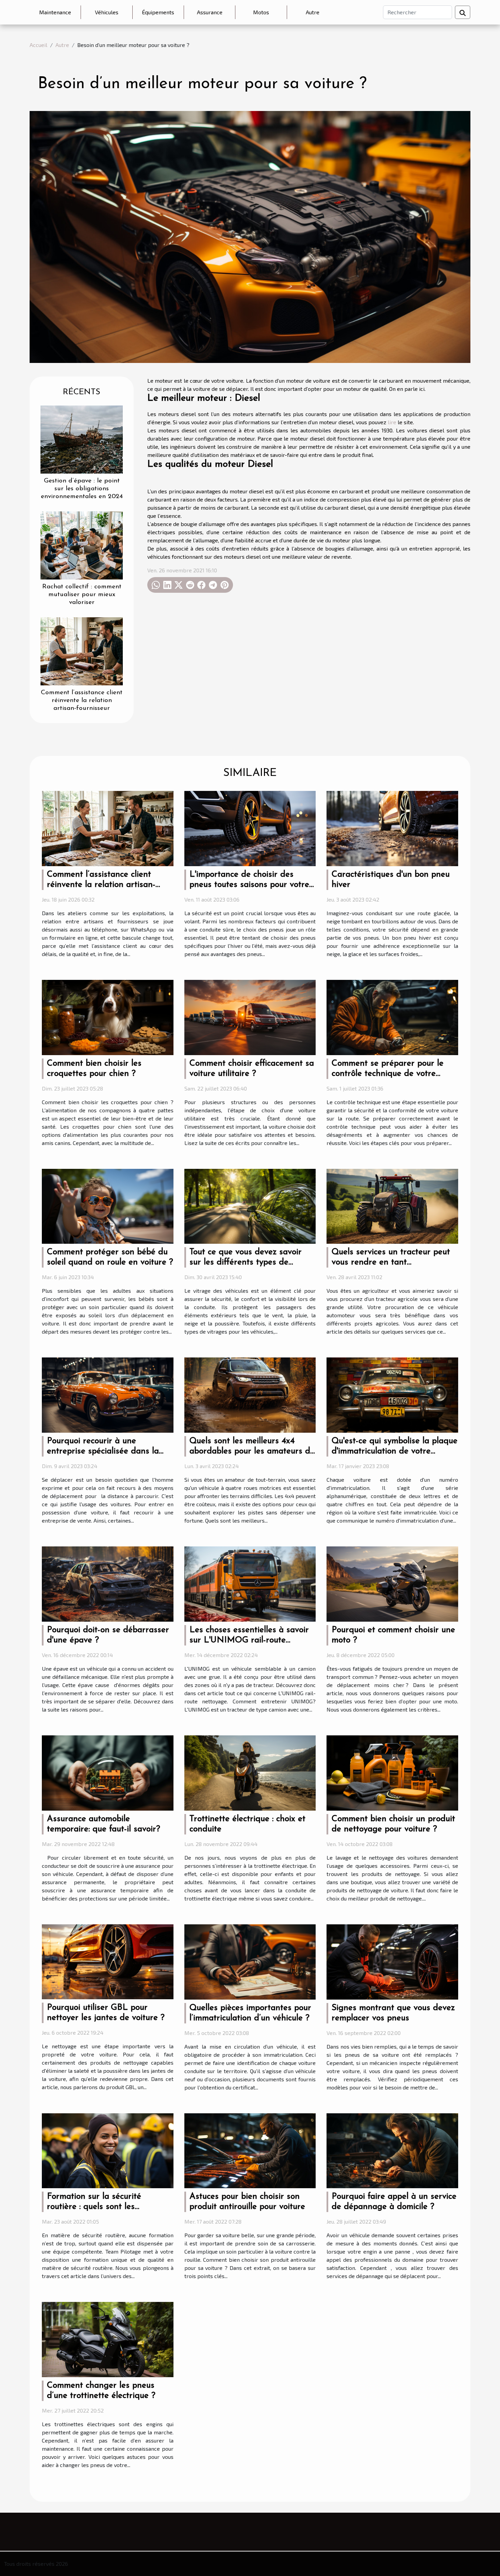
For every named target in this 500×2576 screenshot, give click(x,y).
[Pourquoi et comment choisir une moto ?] (392, 1583)
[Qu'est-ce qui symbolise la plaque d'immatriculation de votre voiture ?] (392, 1394)
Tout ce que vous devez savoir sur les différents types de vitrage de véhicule (246, 1262)
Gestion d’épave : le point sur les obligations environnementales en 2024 (82, 489)
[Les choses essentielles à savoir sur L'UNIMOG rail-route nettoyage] (250, 1583)
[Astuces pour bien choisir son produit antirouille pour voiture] (250, 2150)
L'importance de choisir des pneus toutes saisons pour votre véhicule (249, 885)
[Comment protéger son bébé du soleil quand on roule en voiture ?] (108, 1205)
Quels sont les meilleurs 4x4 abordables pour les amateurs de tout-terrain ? (252, 1451)
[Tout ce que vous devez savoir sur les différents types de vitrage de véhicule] (250, 1205)
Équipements (158, 12)
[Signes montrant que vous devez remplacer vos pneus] (392, 1961)
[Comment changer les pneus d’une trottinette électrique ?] (108, 2339)
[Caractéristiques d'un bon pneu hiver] (392, 828)
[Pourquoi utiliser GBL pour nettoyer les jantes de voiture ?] (108, 1961)
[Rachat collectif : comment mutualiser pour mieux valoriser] (82, 545)
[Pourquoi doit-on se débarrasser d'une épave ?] (108, 1583)
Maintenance (55, 12)
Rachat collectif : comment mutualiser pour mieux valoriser (82, 595)
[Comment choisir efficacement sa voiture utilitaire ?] (250, 1016)
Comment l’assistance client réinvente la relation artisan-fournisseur (82, 701)
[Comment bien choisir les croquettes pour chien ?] (108, 1016)
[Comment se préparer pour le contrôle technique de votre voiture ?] (392, 1016)
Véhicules (107, 12)
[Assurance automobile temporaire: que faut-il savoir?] (108, 1772)
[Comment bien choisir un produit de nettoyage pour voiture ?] (392, 1772)
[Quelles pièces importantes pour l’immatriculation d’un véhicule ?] (250, 1961)
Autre (313, 12)
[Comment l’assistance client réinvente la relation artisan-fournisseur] (82, 650)
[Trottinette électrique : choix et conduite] (250, 1772)
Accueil (38, 45)
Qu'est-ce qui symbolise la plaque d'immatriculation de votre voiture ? (395, 1451)
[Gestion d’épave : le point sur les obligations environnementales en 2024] (82, 439)
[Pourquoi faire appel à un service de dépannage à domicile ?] (392, 2150)
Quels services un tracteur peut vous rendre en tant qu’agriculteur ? (391, 1262)
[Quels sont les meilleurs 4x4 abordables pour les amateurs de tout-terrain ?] (250, 1394)
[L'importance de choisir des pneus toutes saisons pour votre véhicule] (250, 828)
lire (392, 422)
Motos (261, 12)
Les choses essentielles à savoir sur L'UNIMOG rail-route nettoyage (249, 1640)
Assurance (210, 12)
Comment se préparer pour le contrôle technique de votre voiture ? (388, 1074)
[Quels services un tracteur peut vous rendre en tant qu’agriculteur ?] (392, 1205)
